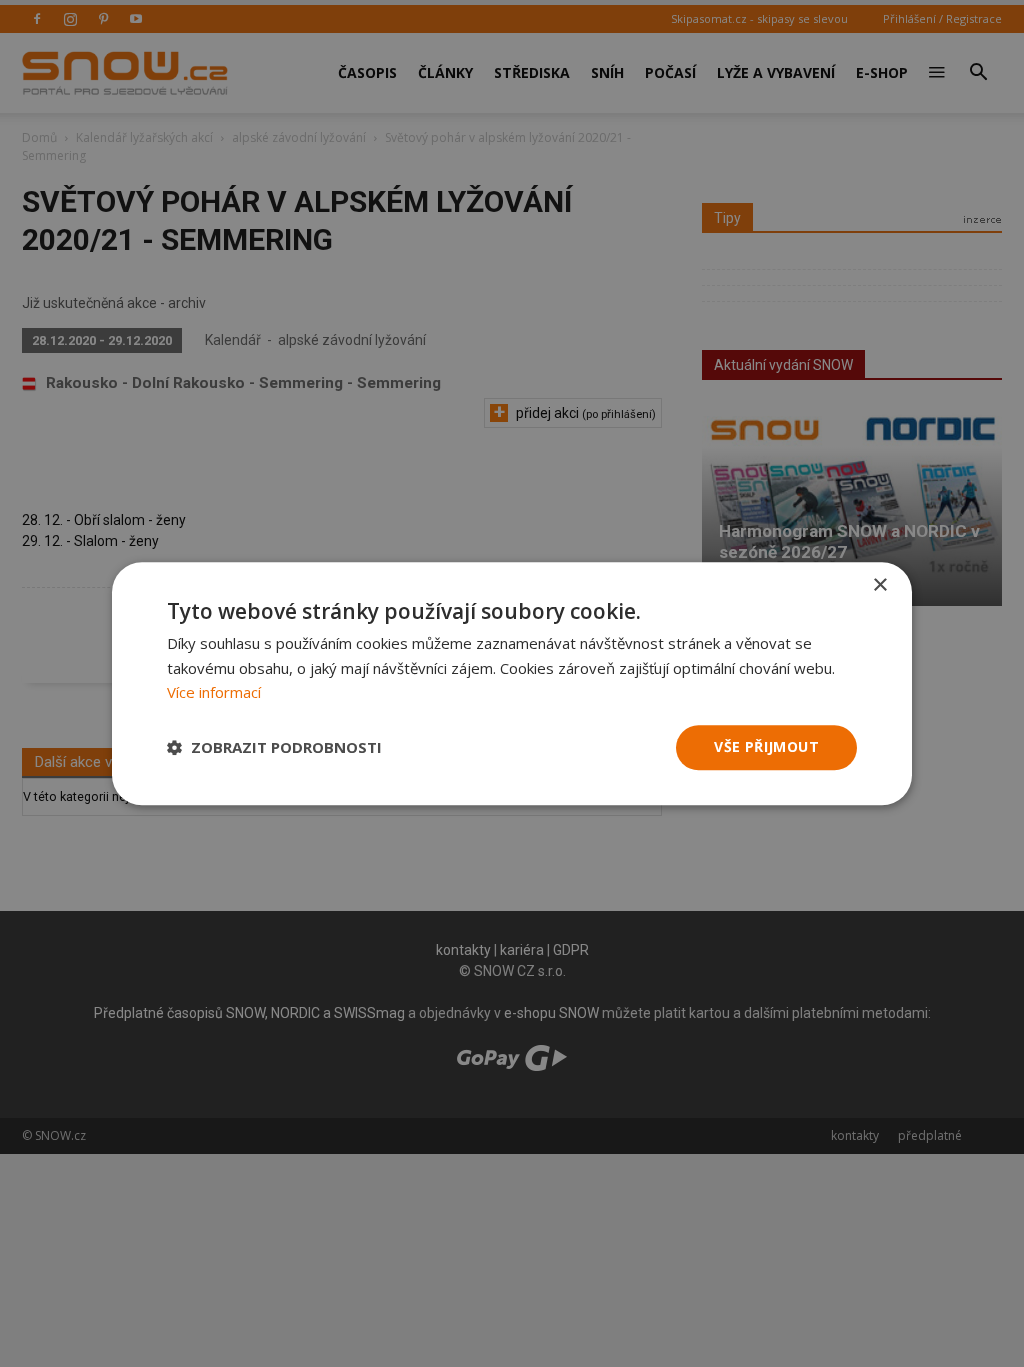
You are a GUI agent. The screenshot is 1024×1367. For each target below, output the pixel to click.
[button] (274, 748)
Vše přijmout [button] (766, 746)
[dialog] (512, 683)
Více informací (214, 693)
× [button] (879, 585)
